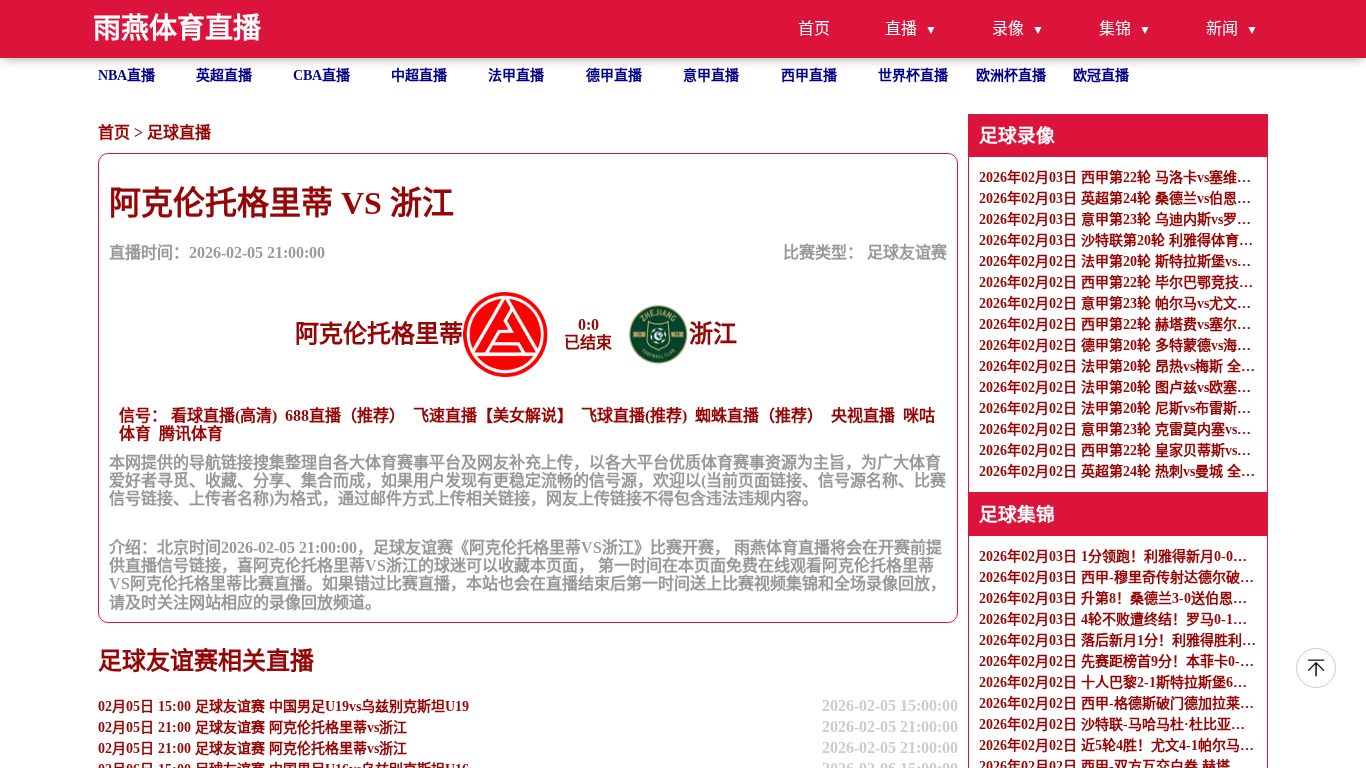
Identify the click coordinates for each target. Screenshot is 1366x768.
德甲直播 (614, 75)
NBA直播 (126, 75)
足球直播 (179, 132)
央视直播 (863, 415)
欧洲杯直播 (1011, 75)
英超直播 (224, 75)
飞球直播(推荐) (634, 415)
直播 (901, 28)
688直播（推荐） (345, 415)
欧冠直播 (1101, 75)
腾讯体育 (191, 433)
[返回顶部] (1316, 668)
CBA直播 (321, 75)
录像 (1008, 28)
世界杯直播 (913, 75)
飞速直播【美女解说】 (493, 415)
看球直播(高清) (224, 415)
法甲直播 (516, 75)
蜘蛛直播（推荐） (759, 415)
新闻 (1222, 28)
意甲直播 (711, 75)
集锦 (1115, 28)
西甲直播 (809, 75)
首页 (814, 28)
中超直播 (419, 75)
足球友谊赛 (907, 252)
